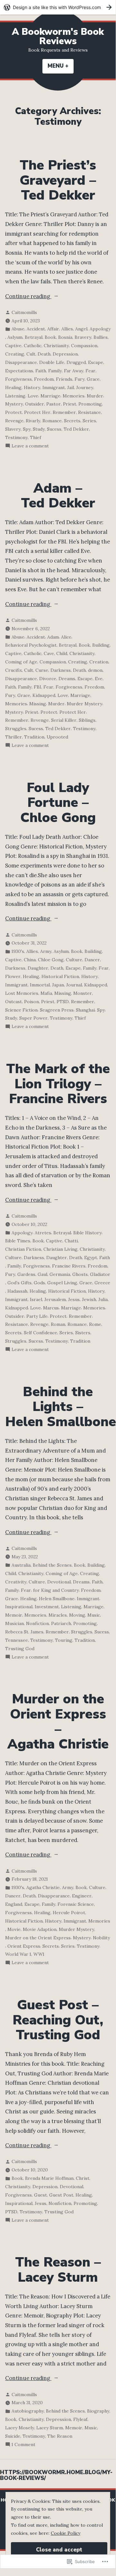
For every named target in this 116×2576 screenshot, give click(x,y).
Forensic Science (76, 1904)
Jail (71, 387)
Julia (103, 1299)
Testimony (16, 437)
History (32, 387)
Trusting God (20, 1649)
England (14, 1904)
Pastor (54, 404)
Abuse (18, 329)
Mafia (46, 993)
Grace (93, 379)
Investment (47, 1607)
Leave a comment (30, 446)
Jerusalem (55, 1299)
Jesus (74, 1299)
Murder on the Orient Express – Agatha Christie (58, 1722)
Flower (13, 976)
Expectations (19, 371)
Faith (41, 371)
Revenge (14, 421)
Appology (100, 329)
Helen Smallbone (57, 1599)
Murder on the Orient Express (38, 1938)
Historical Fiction (60, 976)
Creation (99, 662)
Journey (85, 387)
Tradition (34, 737)
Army (46, 951)
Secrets (72, 421)
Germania (60, 1274)
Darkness (61, 670)
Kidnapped (44, 695)
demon (95, 670)
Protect (13, 412)
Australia (21, 1565)
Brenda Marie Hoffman (49, 2178)
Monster (83, 993)
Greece (102, 1283)
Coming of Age (21, 662)
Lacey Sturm (50, 2428)
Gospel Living (62, 1283)
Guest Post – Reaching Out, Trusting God (58, 2020)
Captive (13, 346)
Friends (64, 379)
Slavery (13, 429)
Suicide (13, 2436)
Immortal (40, 985)
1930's (18, 951)
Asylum (61, 951)
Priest (70, 404)
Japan (58, 985)
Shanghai (85, 1010)
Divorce (48, 679)
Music (94, 1615)
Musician (14, 1623)
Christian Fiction (23, 1249)
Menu (61, 66)
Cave (49, 653)
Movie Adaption (40, 1929)
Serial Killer (64, 720)
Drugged (76, 362)
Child (62, 653)
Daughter (38, 968)
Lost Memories (22, 993)
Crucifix (13, 670)
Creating (15, 354)
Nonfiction (37, 1623)
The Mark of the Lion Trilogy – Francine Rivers (58, 1084)
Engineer (82, 1896)
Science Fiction (21, 1010)
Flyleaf (80, 2419)
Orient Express (24, 1946)
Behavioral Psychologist (31, 645)
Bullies (101, 337)
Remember (64, 412)
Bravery (83, 337)
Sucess (54, 429)
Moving (77, 1615)
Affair (53, 329)
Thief (36, 437)
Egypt (91, 1258)
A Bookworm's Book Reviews (58, 36)
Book (50, 337)
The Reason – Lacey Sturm (58, 2270)
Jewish (89, 1299)
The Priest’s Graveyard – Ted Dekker (58, 180)
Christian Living (60, 1249)
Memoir (14, 1615)
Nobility (101, 1938)
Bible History (87, 1233)
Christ (83, 2178)
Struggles (16, 729)
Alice (66, 637)
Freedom (44, 379)
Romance (52, 421)
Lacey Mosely (20, 2428)
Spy (27, 429)
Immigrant (54, 387)
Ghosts (80, 1274)
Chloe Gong (51, 960)
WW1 (39, 1954)
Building (101, 645)
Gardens (26, 1274)
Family (55, 371)
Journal (74, 985)
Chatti (71, 1241)
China (30, 960)
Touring (64, 1640)
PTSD (63, 1002)
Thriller (13, 737)
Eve (99, 679)
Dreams (67, 679)
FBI (37, 687)
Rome (95, 1324)
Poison (31, 1002)
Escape (96, 362)
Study (39, 429)
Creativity (16, 1582)
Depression (65, 354)
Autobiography (28, 2411)
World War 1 (18, 1954)
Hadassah (17, 1291)
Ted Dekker (76, 429)
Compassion (84, 346)
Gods (39, 1283)
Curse (42, 670)
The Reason (60, 2436)
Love (33, 396)
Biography (98, 2411)
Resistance (89, 412)
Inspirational (19, 1607)
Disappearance (21, 362)
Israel (36, 1299)
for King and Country (56, 1590)
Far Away (74, 371)
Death (44, 354)
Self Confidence (40, 1333)
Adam (53, 637)
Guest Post (61, 2195)
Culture (74, 960)
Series (89, 421)
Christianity (56, 346)
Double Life (52, 362)
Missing (38, 704)
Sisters (83, 1333)
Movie (14, 1929)
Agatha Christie (43, 1887)
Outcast (13, 1002)
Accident (36, 329)
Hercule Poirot (69, 1913)
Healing (13, 387)
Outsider (35, 404)
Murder (95, 396)
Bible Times (18, 1241)
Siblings (87, 720)
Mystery (14, 404)
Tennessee (17, 1640)
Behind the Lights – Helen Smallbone (61, 1407)
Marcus (51, 1308)
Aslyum (15, 337)
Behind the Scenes (52, 1565)
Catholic (33, 346)
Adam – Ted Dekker (58, 496)
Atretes (43, 1233)
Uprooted (57, 737)
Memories (74, 396)
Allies (67, 329)
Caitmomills (24, 312)
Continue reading (28, 297)
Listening (15, 396)
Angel (81, 329)
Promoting (90, 404)
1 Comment (23, 2445)
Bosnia (65, 337)
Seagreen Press (57, 1010)
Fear (90, 371)
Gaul (42, 1274)
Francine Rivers (69, 1266)
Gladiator (100, 1274)
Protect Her (37, 412)
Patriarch (61, 1623)
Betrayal (34, 337)
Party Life (37, 1316)
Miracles (58, 1615)
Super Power (33, 1018)
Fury (80, 379)
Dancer (92, 960)
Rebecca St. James (24, 1632)
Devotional (59, 1582)
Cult (31, 354)
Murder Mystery (85, 704)
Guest (40, 2195)
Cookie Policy (66, 2533)
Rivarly (33, 421)
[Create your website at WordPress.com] (58, 7)
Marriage (50, 396)
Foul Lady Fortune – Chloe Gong (58, 803)
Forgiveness (18, 379)
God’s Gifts (19, 1283)
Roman (58, 1324)
